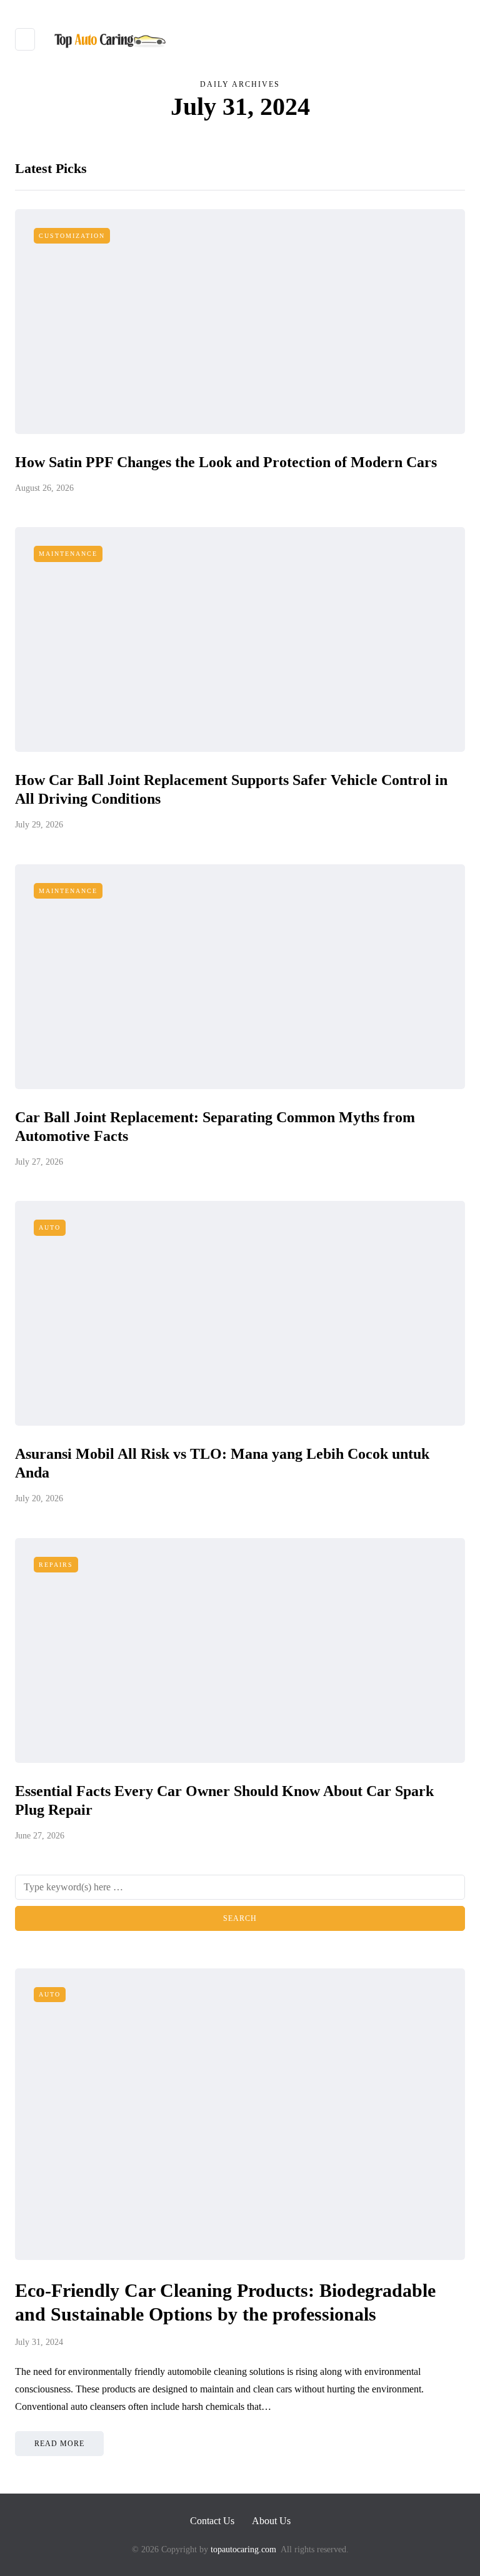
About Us (271, 2521)
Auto (50, 1227)
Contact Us (212, 2521)
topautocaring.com (242, 2549)
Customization (72, 236)
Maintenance (68, 554)
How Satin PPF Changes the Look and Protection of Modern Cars (226, 462)
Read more (59, 2444)
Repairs (56, 1565)
